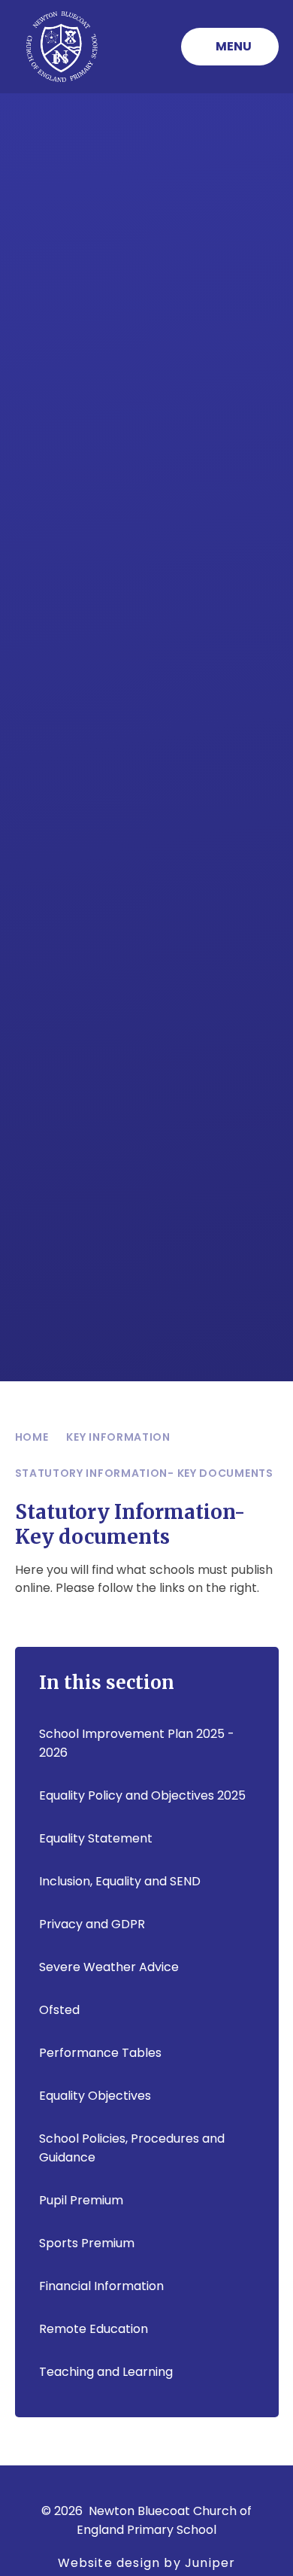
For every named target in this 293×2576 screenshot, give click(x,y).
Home (32, 1437)
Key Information (118, 1437)
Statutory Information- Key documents (144, 1473)
